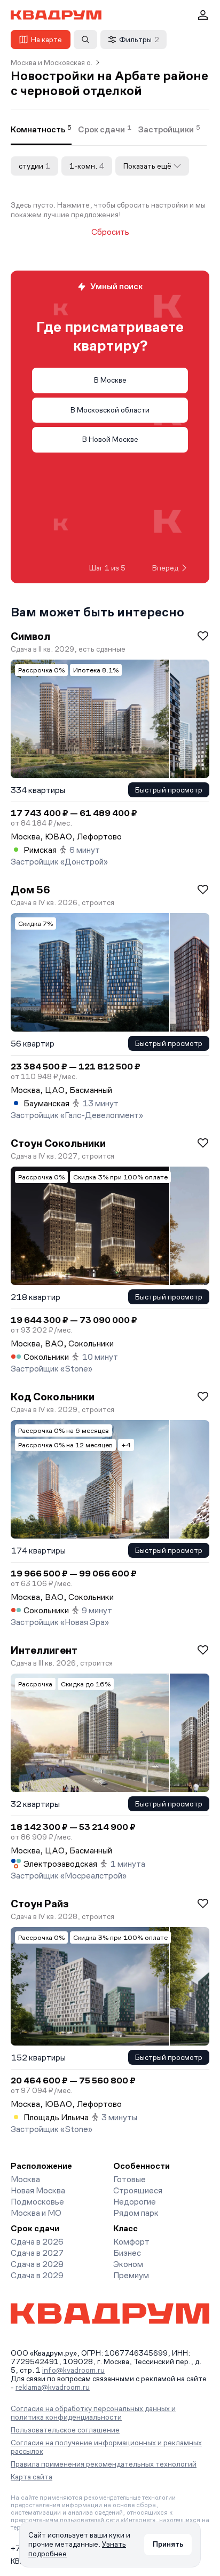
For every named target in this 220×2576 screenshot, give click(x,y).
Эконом (128, 2264)
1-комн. (87, 166)
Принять (168, 2544)
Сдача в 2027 (37, 2253)
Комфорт (131, 2242)
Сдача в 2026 (37, 2242)
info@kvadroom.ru (73, 2370)
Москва (25, 2179)
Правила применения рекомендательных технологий (104, 2464)
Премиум (131, 2275)
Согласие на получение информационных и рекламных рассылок (106, 2447)
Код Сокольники (53, 1397)
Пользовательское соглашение (65, 2430)
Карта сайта (32, 2477)
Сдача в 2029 (37, 2275)
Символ (30, 636)
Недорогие (135, 2202)
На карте (46, 39)
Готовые (129, 2179)
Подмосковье (37, 2202)
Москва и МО (36, 2213)
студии (34, 166)
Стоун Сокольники (58, 1143)
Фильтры (139, 39)
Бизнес (127, 2253)
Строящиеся (138, 2190)
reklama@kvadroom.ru (53, 2387)
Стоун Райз (40, 1904)
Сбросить (110, 232)
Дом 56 (30, 890)
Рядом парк (136, 2213)
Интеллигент (44, 1650)
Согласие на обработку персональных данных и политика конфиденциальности (93, 2413)
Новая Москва (38, 2190)
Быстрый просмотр (169, 790)
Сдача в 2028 (37, 2264)
